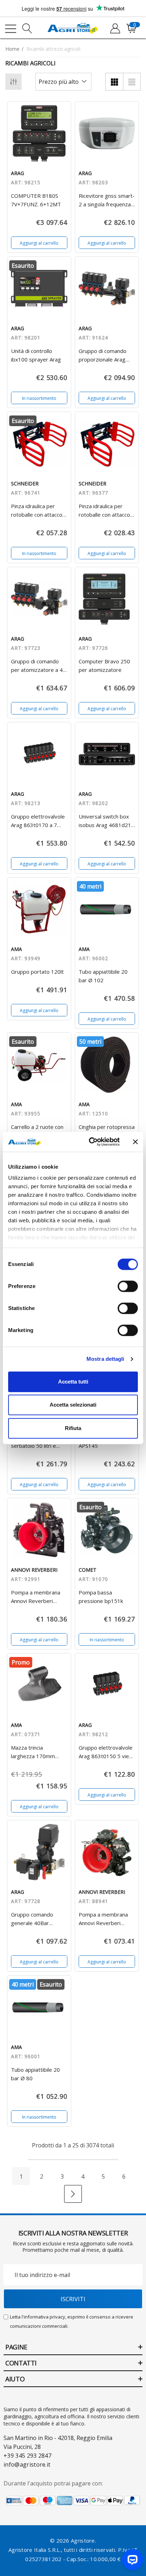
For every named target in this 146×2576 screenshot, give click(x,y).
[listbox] (63, 82)
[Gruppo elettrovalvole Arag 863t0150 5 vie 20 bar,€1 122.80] (107, 1685)
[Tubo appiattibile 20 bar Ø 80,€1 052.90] (39, 2007)
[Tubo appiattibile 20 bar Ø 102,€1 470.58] (107, 909)
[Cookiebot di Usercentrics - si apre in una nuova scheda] (90, 1142)
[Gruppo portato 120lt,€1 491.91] (39, 909)
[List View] (132, 82)
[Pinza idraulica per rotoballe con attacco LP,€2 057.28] (39, 444)
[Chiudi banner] (135, 1142)
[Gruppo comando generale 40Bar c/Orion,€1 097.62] (39, 1852)
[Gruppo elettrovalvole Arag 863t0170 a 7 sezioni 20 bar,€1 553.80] (39, 754)
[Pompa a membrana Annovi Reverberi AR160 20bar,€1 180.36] (39, 1530)
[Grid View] (114, 82)
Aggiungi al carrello (39, 243)
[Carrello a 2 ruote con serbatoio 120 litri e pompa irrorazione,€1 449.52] (39, 1064)
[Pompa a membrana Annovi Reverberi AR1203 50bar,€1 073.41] (107, 1852)
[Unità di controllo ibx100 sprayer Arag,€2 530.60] (39, 289)
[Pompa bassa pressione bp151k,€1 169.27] (107, 1530)
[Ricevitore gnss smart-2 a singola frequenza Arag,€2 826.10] (107, 133)
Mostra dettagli (105, 1359)
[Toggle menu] (11, 29)
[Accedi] (115, 29)
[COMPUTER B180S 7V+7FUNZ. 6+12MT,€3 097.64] (39, 133)
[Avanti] (73, 2194)
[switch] (128, 1286)
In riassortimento (39, 398)
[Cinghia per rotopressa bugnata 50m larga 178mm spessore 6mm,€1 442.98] (107, 1064)
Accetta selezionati (73, 1405)
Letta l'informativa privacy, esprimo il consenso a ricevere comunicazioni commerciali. (72, 2321)
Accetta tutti (73, 1382)
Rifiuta (73, 1428)
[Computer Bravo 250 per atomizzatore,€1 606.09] (107, 599)
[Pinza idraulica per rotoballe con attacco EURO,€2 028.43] (107, 444)
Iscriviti (73, 2299)
